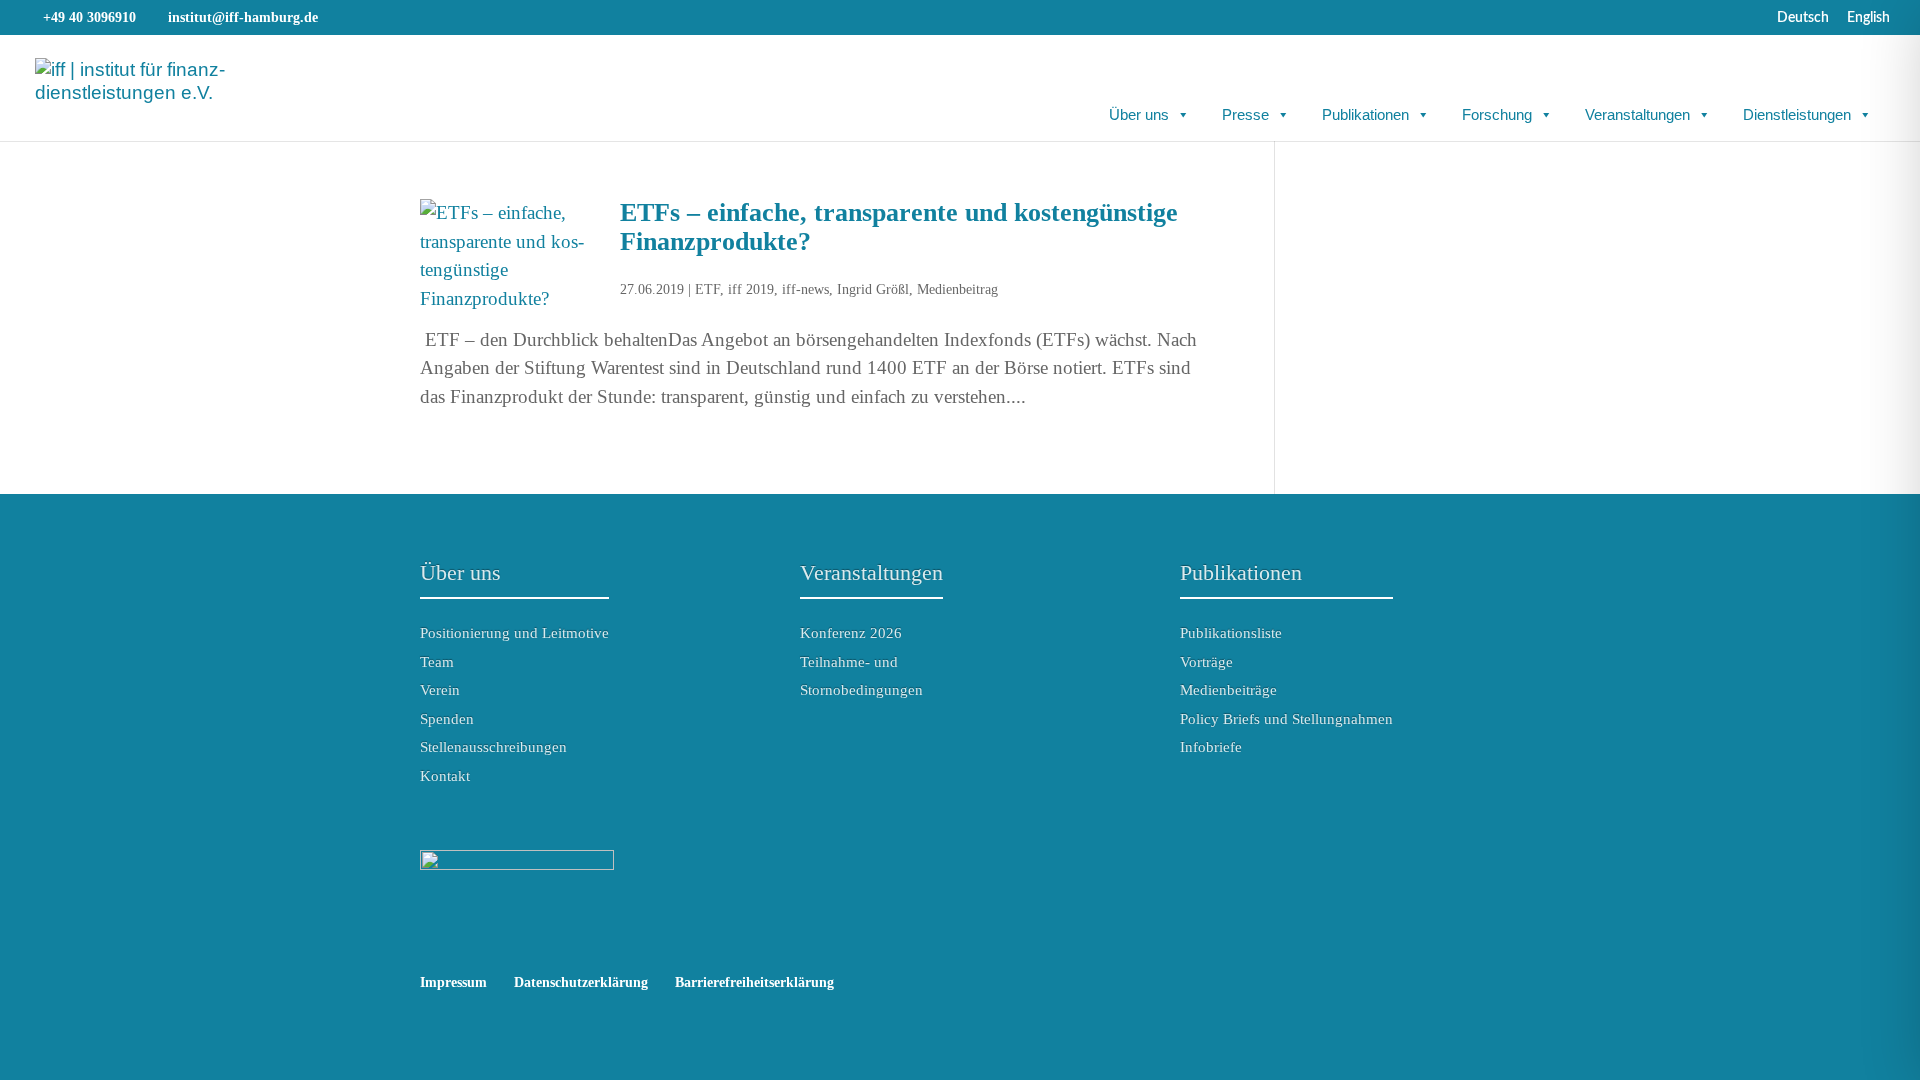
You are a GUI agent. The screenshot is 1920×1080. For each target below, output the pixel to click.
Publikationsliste (1231, 633)
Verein (440, 690)
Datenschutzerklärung (581, 982)
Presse (1245, 114)
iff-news (805, 289)
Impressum (453, 982)
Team (437, 662)
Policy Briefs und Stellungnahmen (1286, 719)
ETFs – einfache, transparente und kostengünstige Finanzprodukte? (899, 227)
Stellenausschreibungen (493, 747)
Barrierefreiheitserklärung (754, 982)
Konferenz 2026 (851, 633)
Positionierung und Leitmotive (514, 633)
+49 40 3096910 (89, 17)
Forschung (1497, 114)
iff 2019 (751, 289)
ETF (707, 289)
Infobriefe (1211, 747)
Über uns (1139, 114)
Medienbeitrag (957, 289)
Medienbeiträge (1228, 690)
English (1868, 18)
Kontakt (445, 776)
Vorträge (1206, 662)
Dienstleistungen (1797, 114)
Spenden (447, 719)
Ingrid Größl (873, 289)
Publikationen (1365, 114)
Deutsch (1803, 18)
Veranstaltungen (1637, 114)
